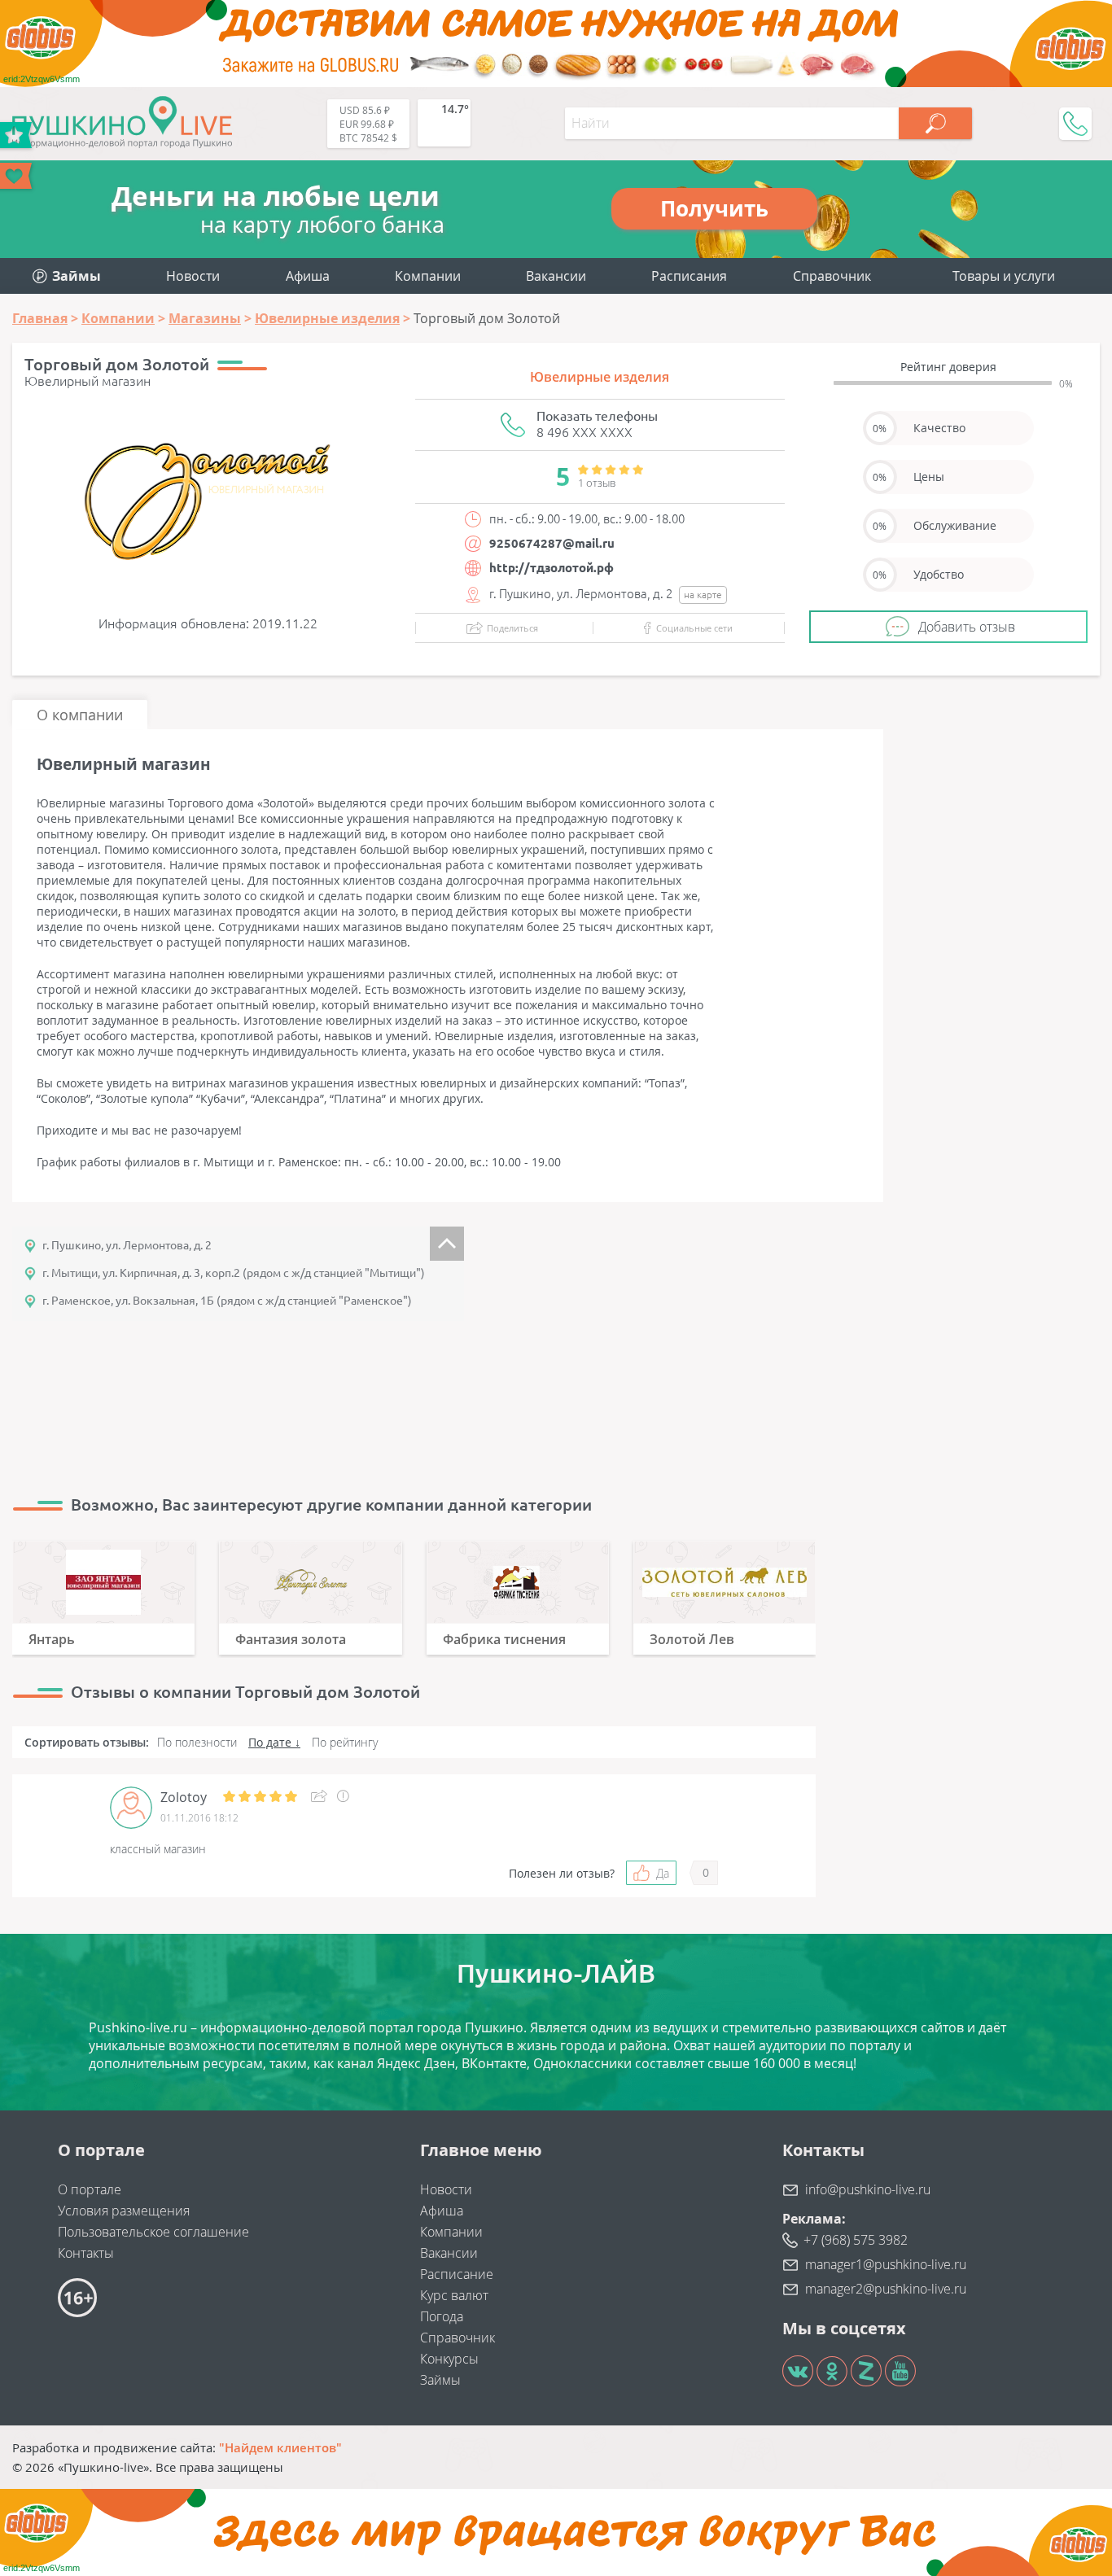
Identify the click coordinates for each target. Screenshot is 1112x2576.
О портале (90, 2189)
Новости (193, 276)
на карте (703, 595)
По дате (270, 1742)
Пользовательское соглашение (153, 2232)
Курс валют (454, 2295)
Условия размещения (124, 2211)
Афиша (308, 276)
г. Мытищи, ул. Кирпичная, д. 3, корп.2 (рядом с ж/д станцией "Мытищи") (231, 1273)
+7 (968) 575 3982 (856, 2240)
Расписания (689, 276)
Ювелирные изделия (600, 377)
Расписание (457, 2274)
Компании (428, 276)
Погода (442, 2316)
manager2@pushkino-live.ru (886, 2289)
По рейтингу (345, 1742)
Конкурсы (449, 2359)
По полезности (197, 1742)
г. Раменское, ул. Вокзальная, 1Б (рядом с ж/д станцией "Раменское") (225, 1301)
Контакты (86, 2253)
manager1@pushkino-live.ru (886, 2264)
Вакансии (556, 276)
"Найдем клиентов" (280, 2447)
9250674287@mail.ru (552, 543)
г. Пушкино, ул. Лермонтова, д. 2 (127, 1245)
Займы (440, 2380)
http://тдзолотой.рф (552, 568)
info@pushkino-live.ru (868, 2189)
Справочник (832, 276)
